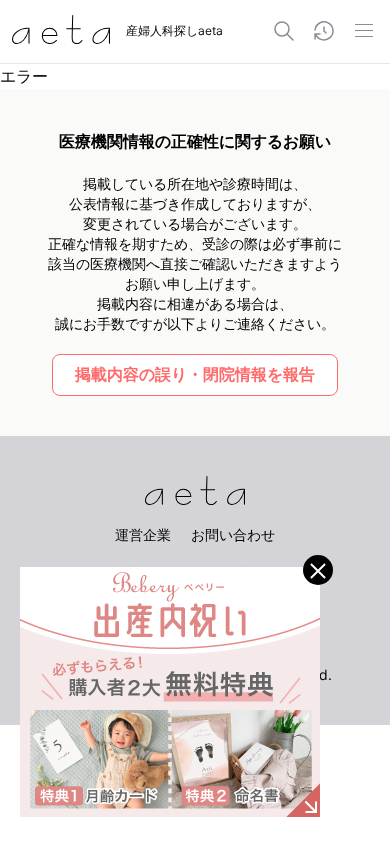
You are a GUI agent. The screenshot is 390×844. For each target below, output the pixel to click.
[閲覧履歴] (324, 31)
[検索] (284, 31)
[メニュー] (364, 31)
